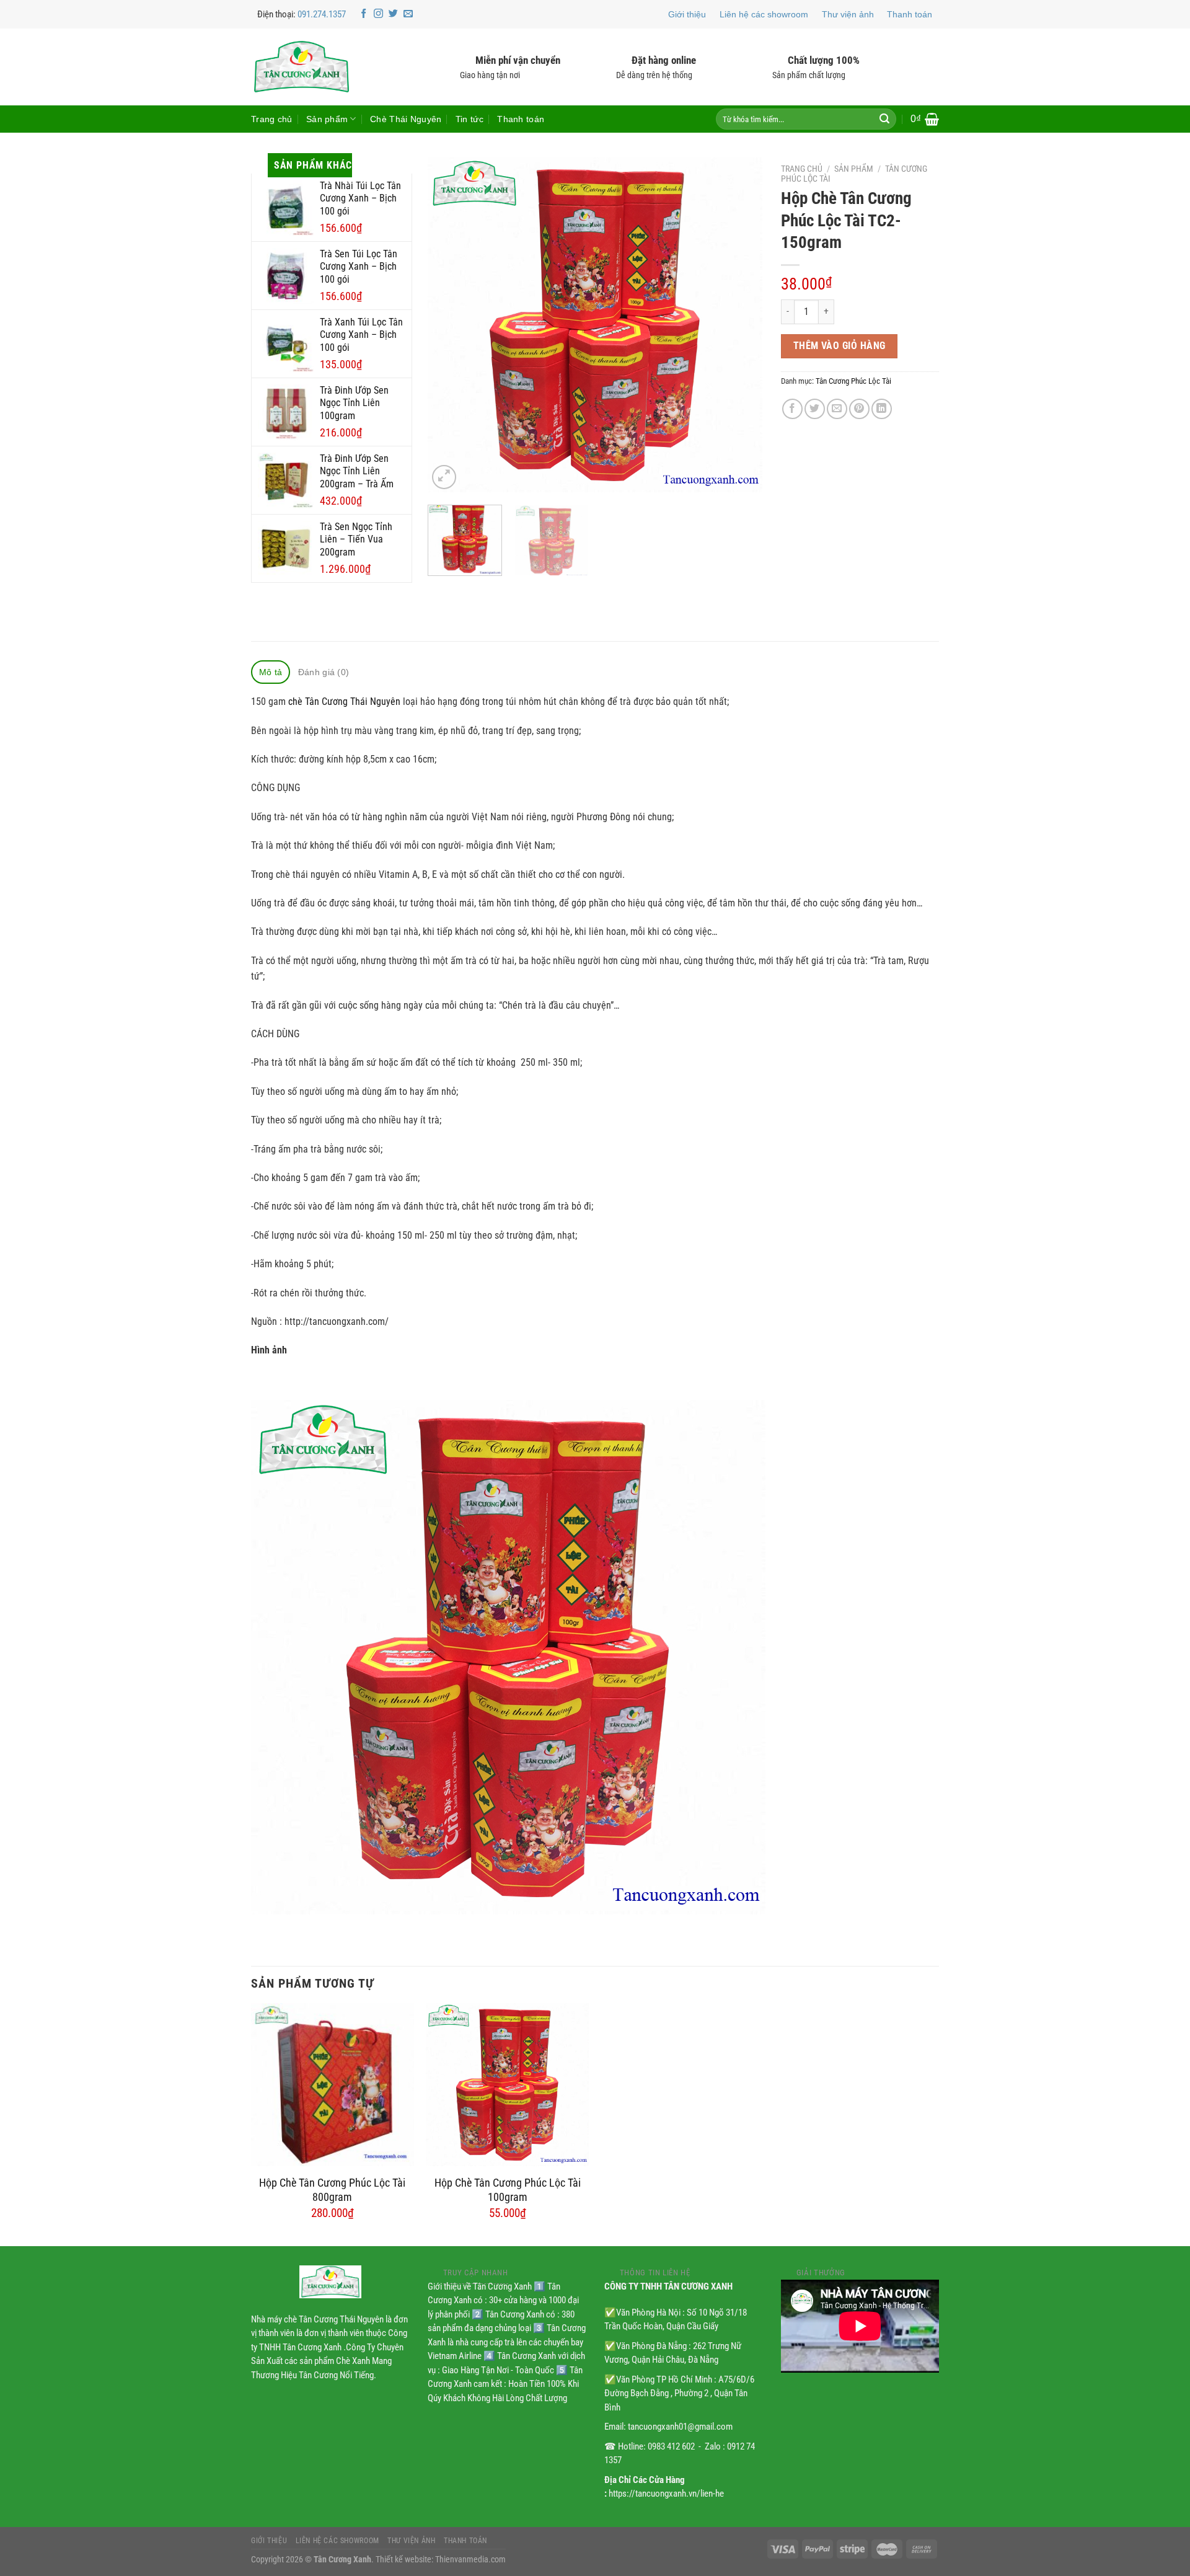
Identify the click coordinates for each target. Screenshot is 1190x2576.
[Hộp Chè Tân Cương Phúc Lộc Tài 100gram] (507, 2085)
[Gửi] (884, 119)
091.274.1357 (322, 14)
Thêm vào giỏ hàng (840, 346)
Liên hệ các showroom (764, 14)
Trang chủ (272, 119)
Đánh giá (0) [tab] (324, 672)
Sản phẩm (327, 119)
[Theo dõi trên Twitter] (393, 14)
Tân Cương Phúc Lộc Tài (853, 381)
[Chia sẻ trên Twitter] (815, 409)
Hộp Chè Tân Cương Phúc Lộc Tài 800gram (332, 2190)
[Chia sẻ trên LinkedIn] (882, 409)
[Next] (740, 325)
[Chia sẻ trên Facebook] (792, 409)
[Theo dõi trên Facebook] (364, 14)
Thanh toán (910, 14)
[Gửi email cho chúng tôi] (408, 14)
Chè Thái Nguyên (406, 119)
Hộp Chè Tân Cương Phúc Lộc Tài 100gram (508, 2190)
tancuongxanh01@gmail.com (680, 2427)
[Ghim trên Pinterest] (859, 409)
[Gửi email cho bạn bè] (837, 409)
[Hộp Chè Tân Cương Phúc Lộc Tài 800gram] (333, 2085)
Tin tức (469, 119)
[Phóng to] (444, 477)
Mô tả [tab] (271, 672)
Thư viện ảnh (848, 14)
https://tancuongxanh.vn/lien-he (666, 2494)
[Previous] (450, 325)
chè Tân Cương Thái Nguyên (344, 702)
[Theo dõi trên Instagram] (378, 14)
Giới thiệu (687, 14)
